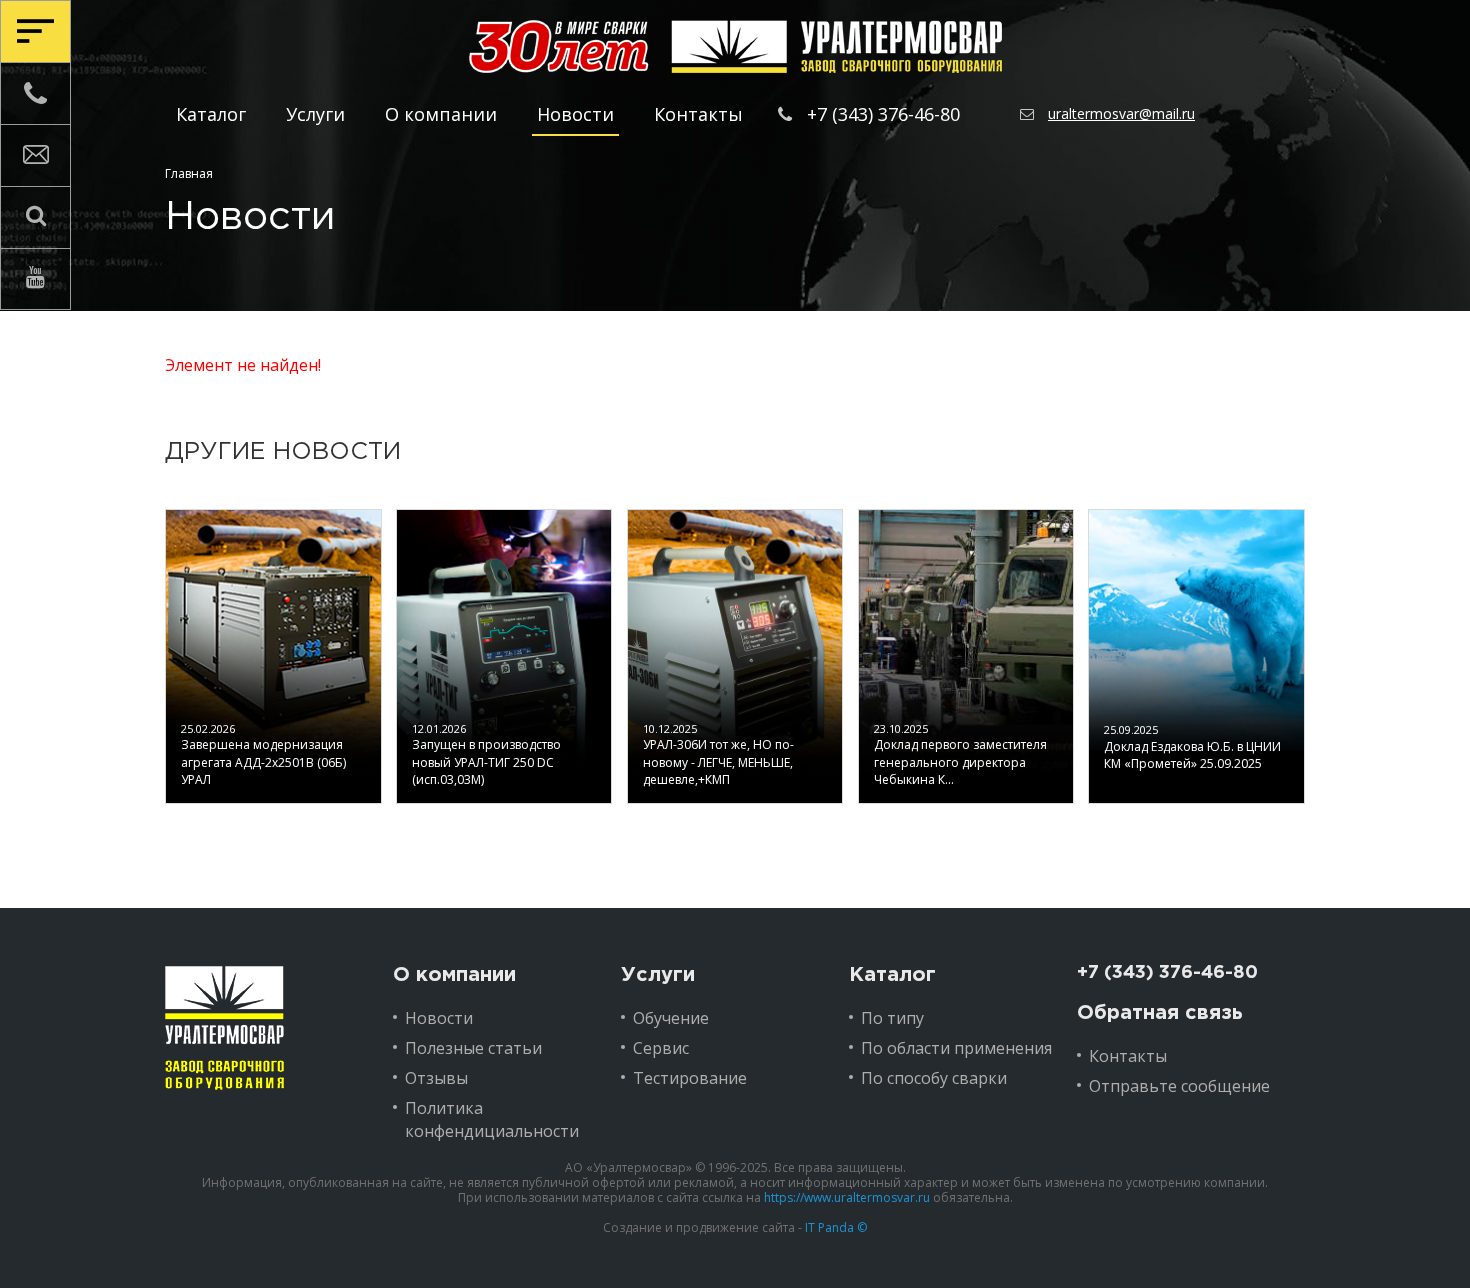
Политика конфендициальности (492, 1119)
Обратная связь (1160, 1013)
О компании (441, 114)
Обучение (671, 1018)
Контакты (698, 114)
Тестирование (690, 1078)
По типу (892, 1018)
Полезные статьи (473, 1048)
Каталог (211, 114)
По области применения (956, 1048)
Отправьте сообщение (1179, 1086)
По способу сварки (934, 1078)
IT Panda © (836, 1227)
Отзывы (436, 1078)
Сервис (661, 1048)
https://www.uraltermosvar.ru (847, 1197)
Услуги (315, 114)
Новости (575, 114)
